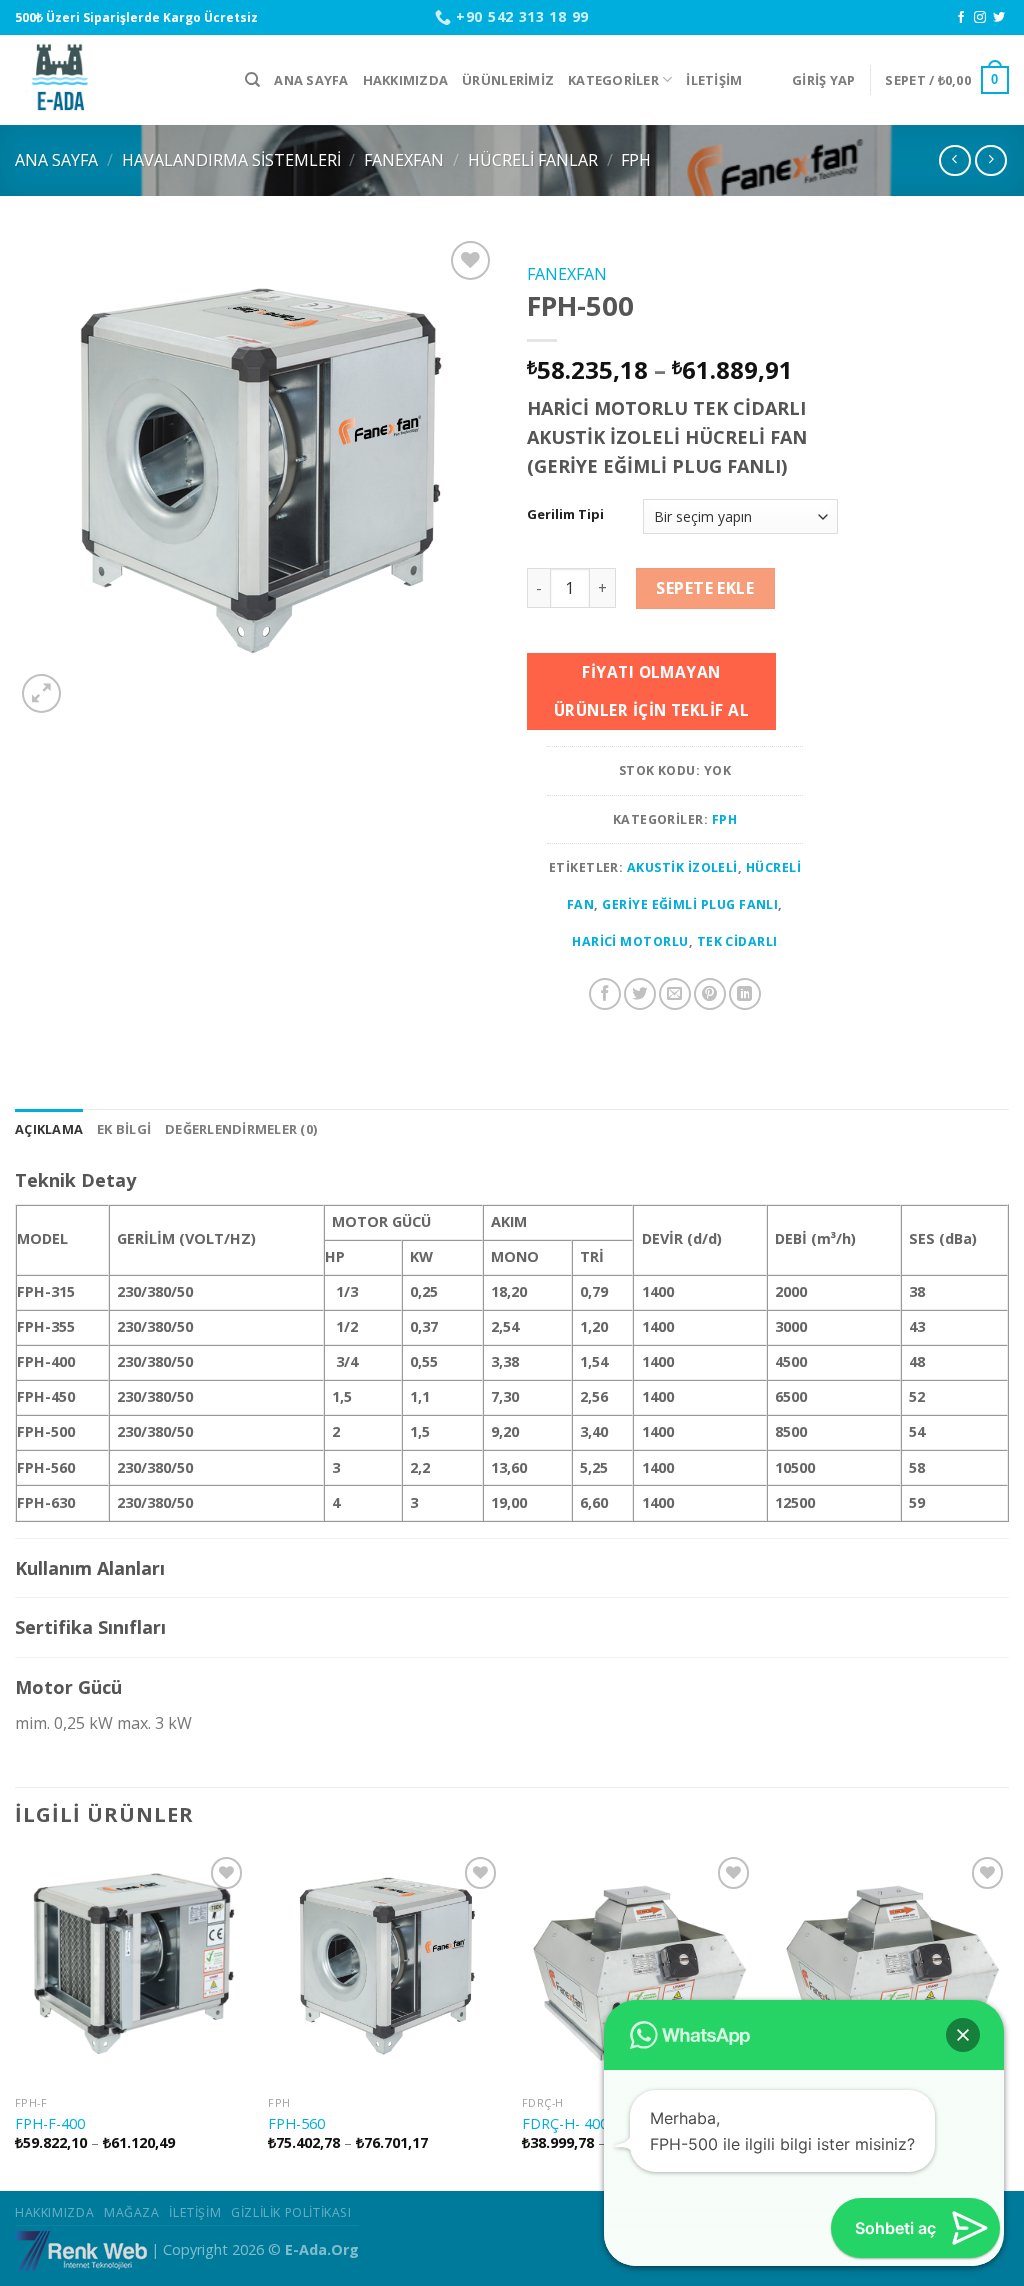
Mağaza (132, 2212)
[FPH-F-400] (132, 1969)
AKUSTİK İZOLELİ (682, 867)
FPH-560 (296, 2124)
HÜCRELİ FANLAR (533, 160)
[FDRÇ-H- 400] (639, 1969)
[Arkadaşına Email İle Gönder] (675, 994)
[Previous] (16, 2019)
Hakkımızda (406, 80)
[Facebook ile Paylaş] (605, 994)
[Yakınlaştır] (41, 693)
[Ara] (252, 80)
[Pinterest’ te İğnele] (710, 994)
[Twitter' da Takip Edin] (999, 18)
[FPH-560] (385, 1969)
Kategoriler (613, 80)
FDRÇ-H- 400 (565, 2124)
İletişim (714, 80)
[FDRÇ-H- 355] (892, 1969)
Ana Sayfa (311, 80)
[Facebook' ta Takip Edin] (961, 18)
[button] (963, 2035)
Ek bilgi (124, 1129)
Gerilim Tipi (565, 515)
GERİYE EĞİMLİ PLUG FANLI (690, 904)
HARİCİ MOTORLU (630, 941)
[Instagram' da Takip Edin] (980, 18)
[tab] (49, 1129)
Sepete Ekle (705, 588)
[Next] (1008, 2019)
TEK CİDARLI (737, 941)
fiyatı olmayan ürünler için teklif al (651, 690)
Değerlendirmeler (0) (241, 1129)
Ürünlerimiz (508, 80)
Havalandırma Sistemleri (231, 160)
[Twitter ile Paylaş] (640, 994)
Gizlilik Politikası (291, 2212)
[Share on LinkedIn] (745, 994)
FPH (636, 160)
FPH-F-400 (50, 2124)
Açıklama (49, 1129)
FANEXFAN (404, 160)
